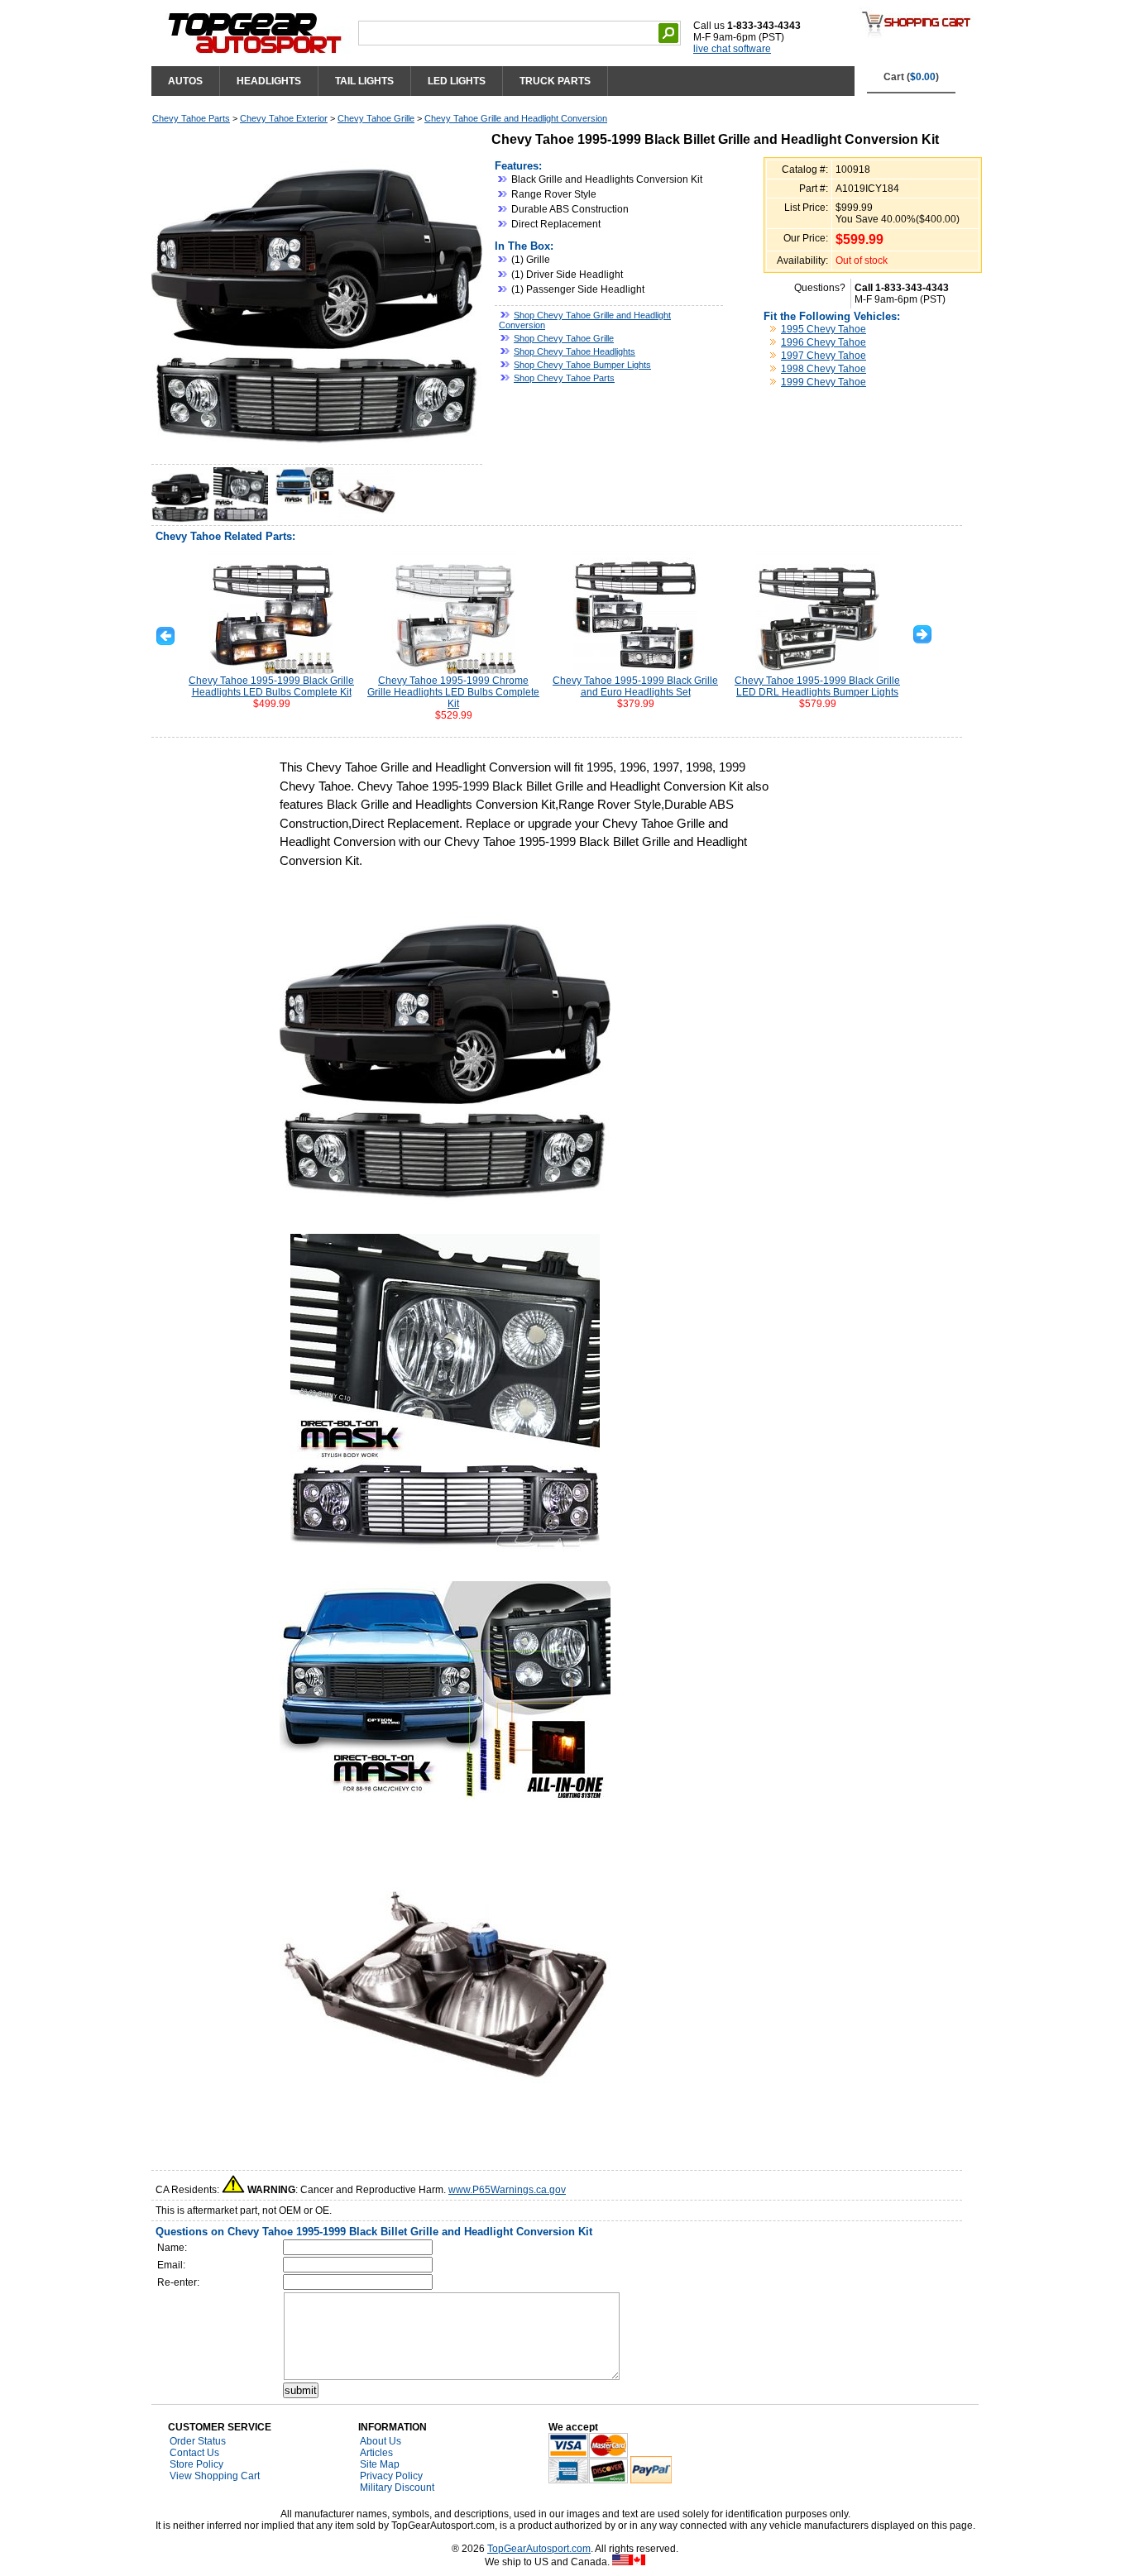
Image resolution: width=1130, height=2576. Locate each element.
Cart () (911, 77)
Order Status (198, 2441)
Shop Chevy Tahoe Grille (564, 338)
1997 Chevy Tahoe (824, 356)
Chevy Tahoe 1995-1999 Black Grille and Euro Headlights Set (635, 686)
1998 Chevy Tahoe (824, 369)
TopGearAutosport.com (539, 2549)
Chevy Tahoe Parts (191, 118)
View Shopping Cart (215, 2476)
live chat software (732, 49)
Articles (376, 2453)
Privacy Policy (391, 2476)
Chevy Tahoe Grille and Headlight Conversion (516, 118)
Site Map (380, 2464)
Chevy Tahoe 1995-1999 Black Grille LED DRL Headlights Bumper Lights (817, 686)
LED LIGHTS (457, 81)
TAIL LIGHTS (364, 81)
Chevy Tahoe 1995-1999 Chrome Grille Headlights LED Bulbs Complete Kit (453, 692)
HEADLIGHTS (269, 81)
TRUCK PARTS (555, 81)
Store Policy (196, 2464)
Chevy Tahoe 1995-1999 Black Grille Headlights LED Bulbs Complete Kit (271, 686)
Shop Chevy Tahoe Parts (564, 378)
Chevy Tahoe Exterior (284, 118)
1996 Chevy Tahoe (824, 342)
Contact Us (194, 2453)
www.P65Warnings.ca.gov (507, 2190)
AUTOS (185, 81)
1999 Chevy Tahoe (824, 382)
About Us (381, 2441)
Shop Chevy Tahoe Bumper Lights (582, 365)
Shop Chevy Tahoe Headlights (575, 351)
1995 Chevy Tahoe (824, 329)
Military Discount (397, 2488)
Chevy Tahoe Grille (376, 118)
